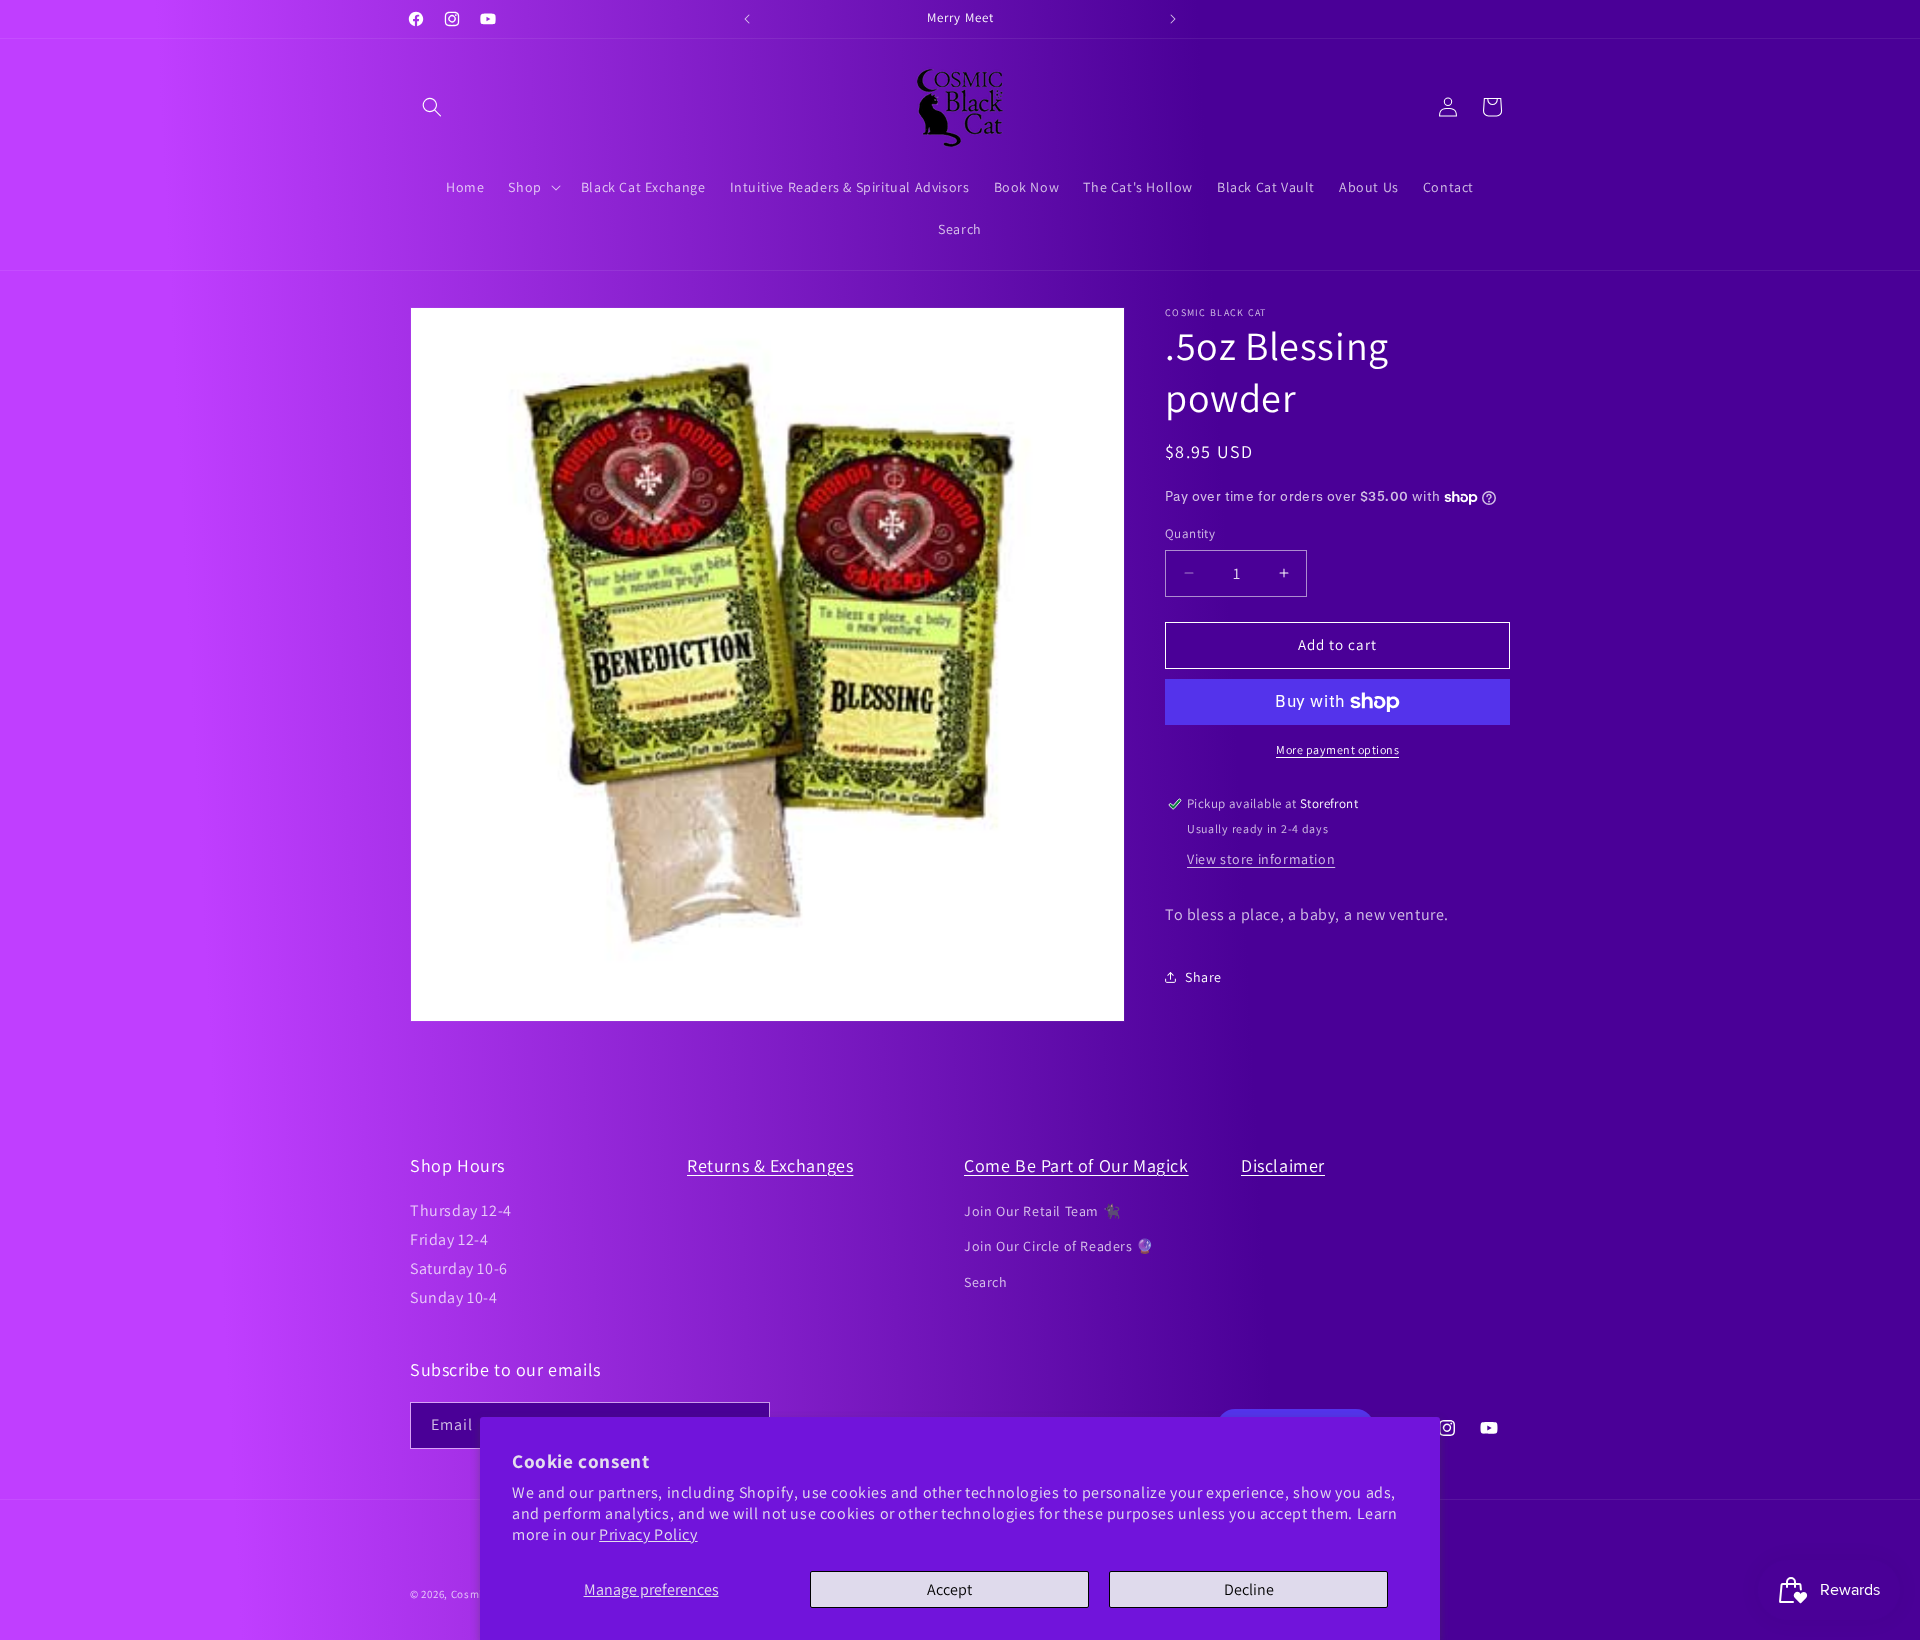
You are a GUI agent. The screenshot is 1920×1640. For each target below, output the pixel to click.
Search (986, 1282)
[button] (432, 107)
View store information (1261, 859)
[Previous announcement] (747, 19)
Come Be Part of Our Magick (1076, 1165)
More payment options (1337, 749)
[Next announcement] (1173, 19)
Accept (949, 1589)
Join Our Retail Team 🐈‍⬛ (1042, 1211)
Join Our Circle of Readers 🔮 (1059, 1246)
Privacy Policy (648, 1534)
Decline (1249, 1589)
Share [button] (1203, 977)
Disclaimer (1283, 1165)
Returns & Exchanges (770, 1165)
